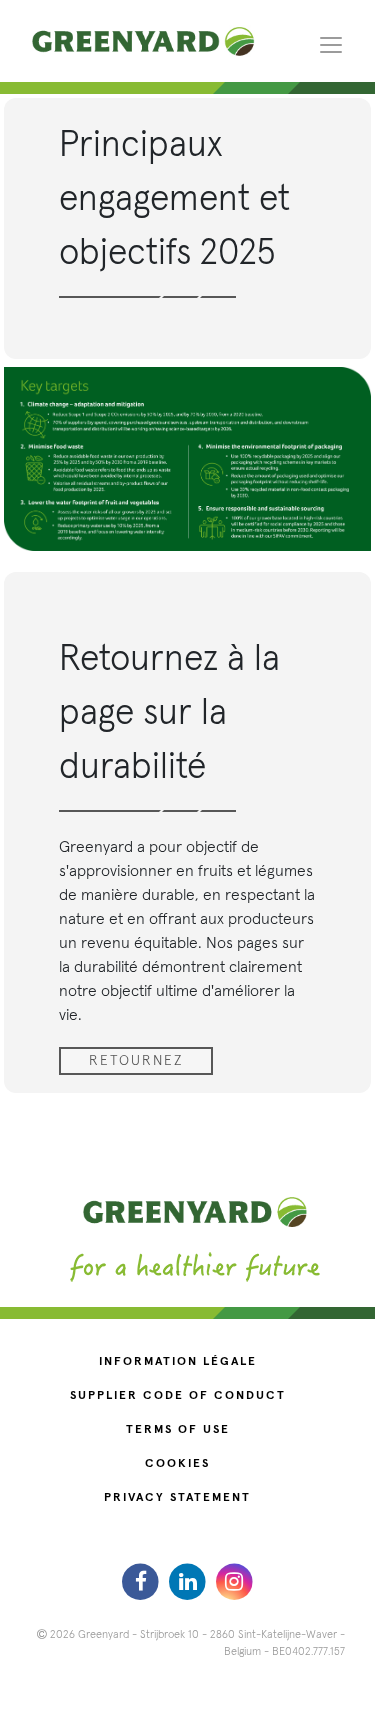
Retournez (136, 1061)
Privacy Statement (177, 1498)
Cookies (177, 1464)
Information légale (178, 1362)
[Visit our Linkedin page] (189, 1581)
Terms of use (178, 1430)
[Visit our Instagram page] (234, 1581)
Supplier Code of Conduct (178, 1396)
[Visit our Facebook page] (143, 1581)
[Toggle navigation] (331, 44)
